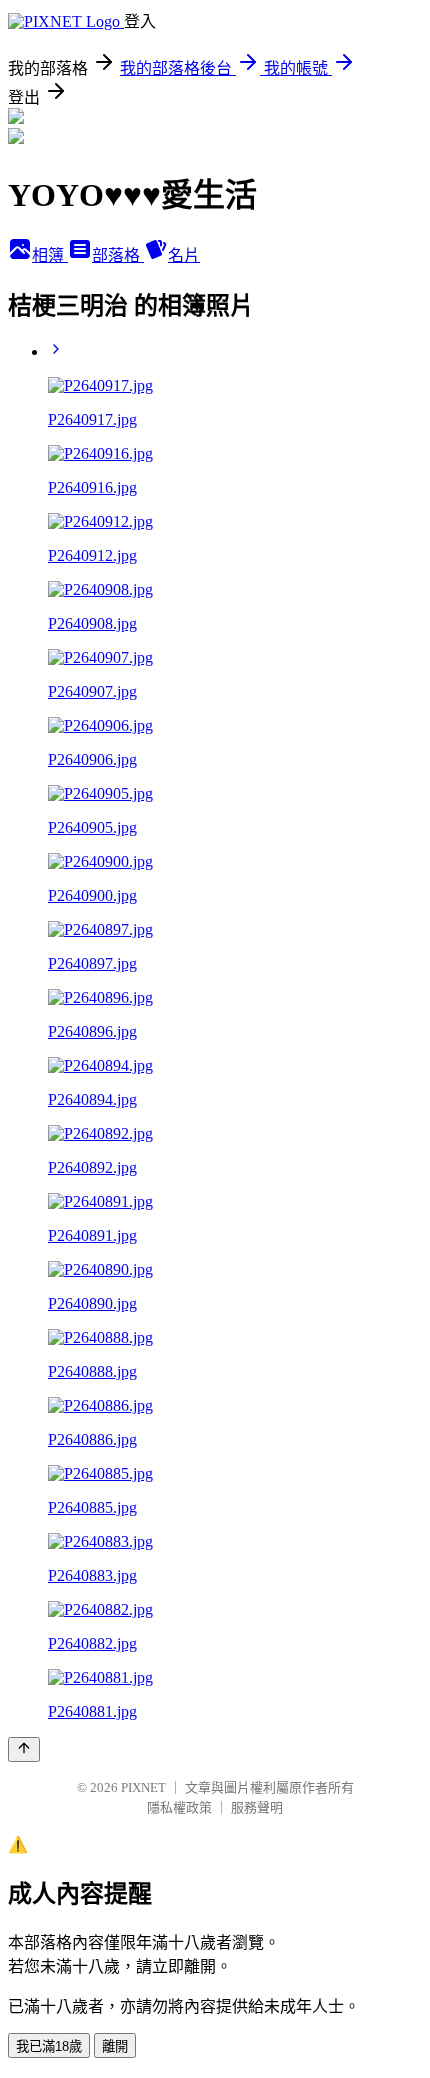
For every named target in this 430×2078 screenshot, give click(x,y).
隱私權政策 (179, 1807)
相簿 (50, 255)
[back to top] (24, 1749)
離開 (115, 2046)
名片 (184, 255)
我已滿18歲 (49, 2046)
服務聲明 (257, 1807)
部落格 (118, 255)
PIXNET (143, 1787)
